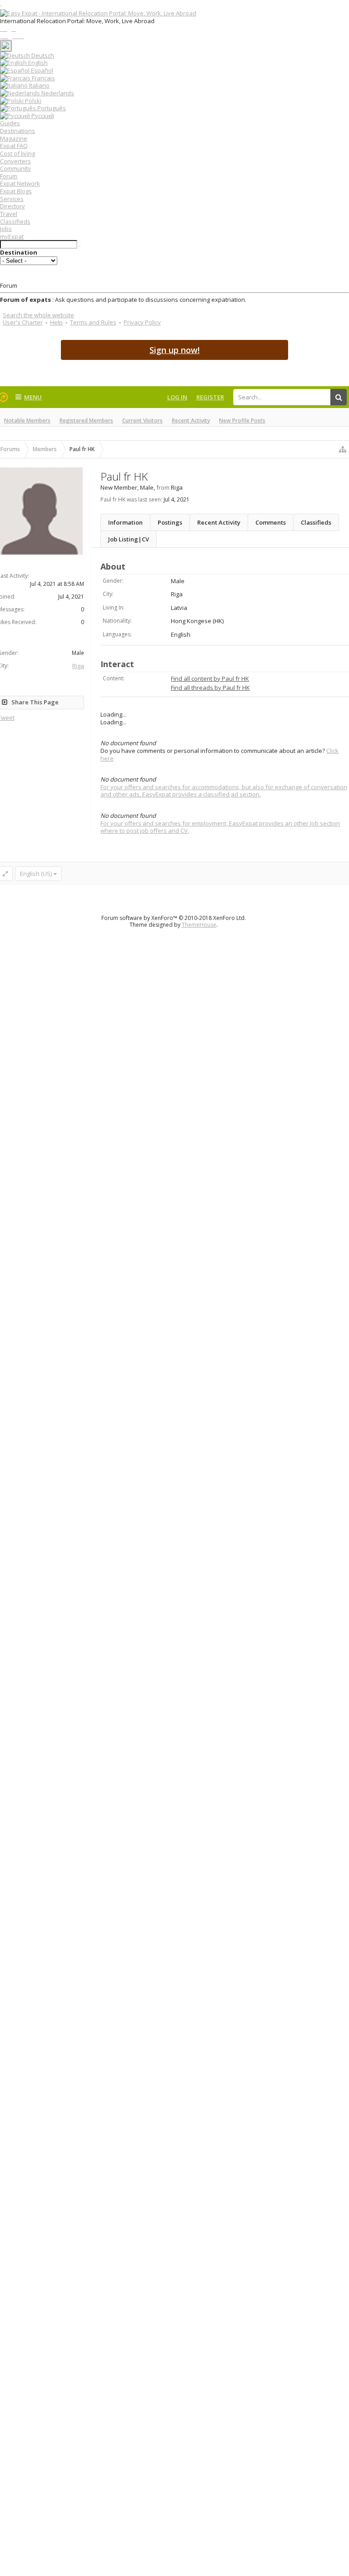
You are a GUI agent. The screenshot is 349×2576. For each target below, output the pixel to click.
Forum (9, 176)
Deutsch (42, 55)
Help (56, 322)
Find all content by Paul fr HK (210, 678)
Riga (78, 666)
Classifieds (15, 221)
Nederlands (57, 93)
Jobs (6, 229)
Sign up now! (174, 350)
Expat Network (20, 183)
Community (15, 168)
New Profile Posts (242, 420)
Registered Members (86, 420)
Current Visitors (142, 420)
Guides (10, 123)
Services (12, 199)
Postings (170, 522)
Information (125, 522)
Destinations (17, 131)
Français (43, 78)
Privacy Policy (142, 322)
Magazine (14, 138)
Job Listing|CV (129, 539)
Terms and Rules (93, 322)
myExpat (12, 236)
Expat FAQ (14, 146)
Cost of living (17, 153)
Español (41, 70)
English (37, 63)
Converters (15, 161)
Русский (42, 116)
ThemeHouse (199, 925)
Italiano (39, 85)
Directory (12, 206)
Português (51, 108)
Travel (9, 214)
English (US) (36, 874)
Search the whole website (38, 315)
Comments (271, 522)
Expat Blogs (16, 191)
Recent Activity (191, 420)
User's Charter (23, 322)
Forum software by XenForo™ (174, 918)
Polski (32, 101)
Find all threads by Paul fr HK (210, 688)
